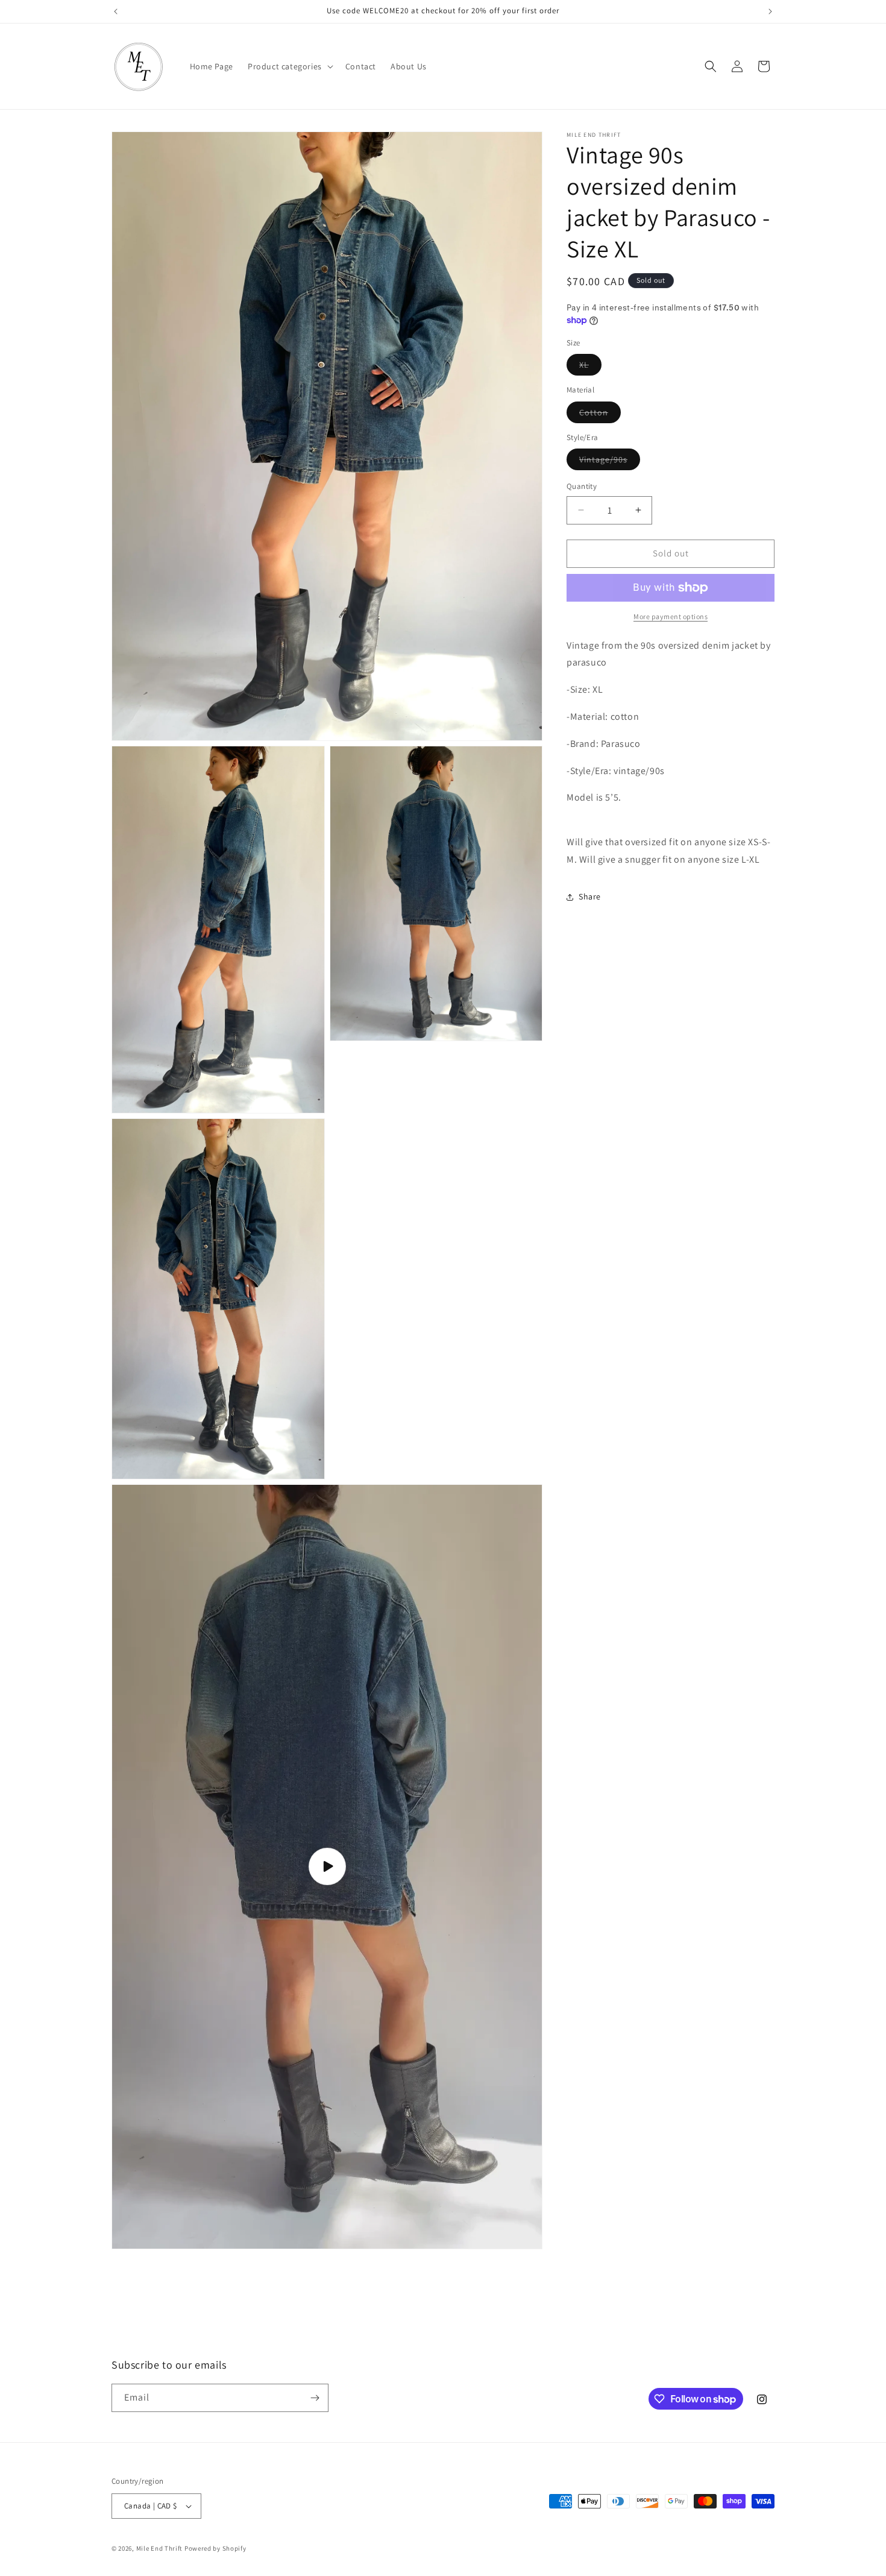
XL (590, 367)
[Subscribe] (315, 2398)
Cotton (600, 415)
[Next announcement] (770, 11)
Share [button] (590, 896)
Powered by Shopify (215, 2548)
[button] (289, 66)
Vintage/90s (610, 462)
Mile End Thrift (160, 2548)
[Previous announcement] (116, 11)
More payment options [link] (671, 616)
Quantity (582, 486)
